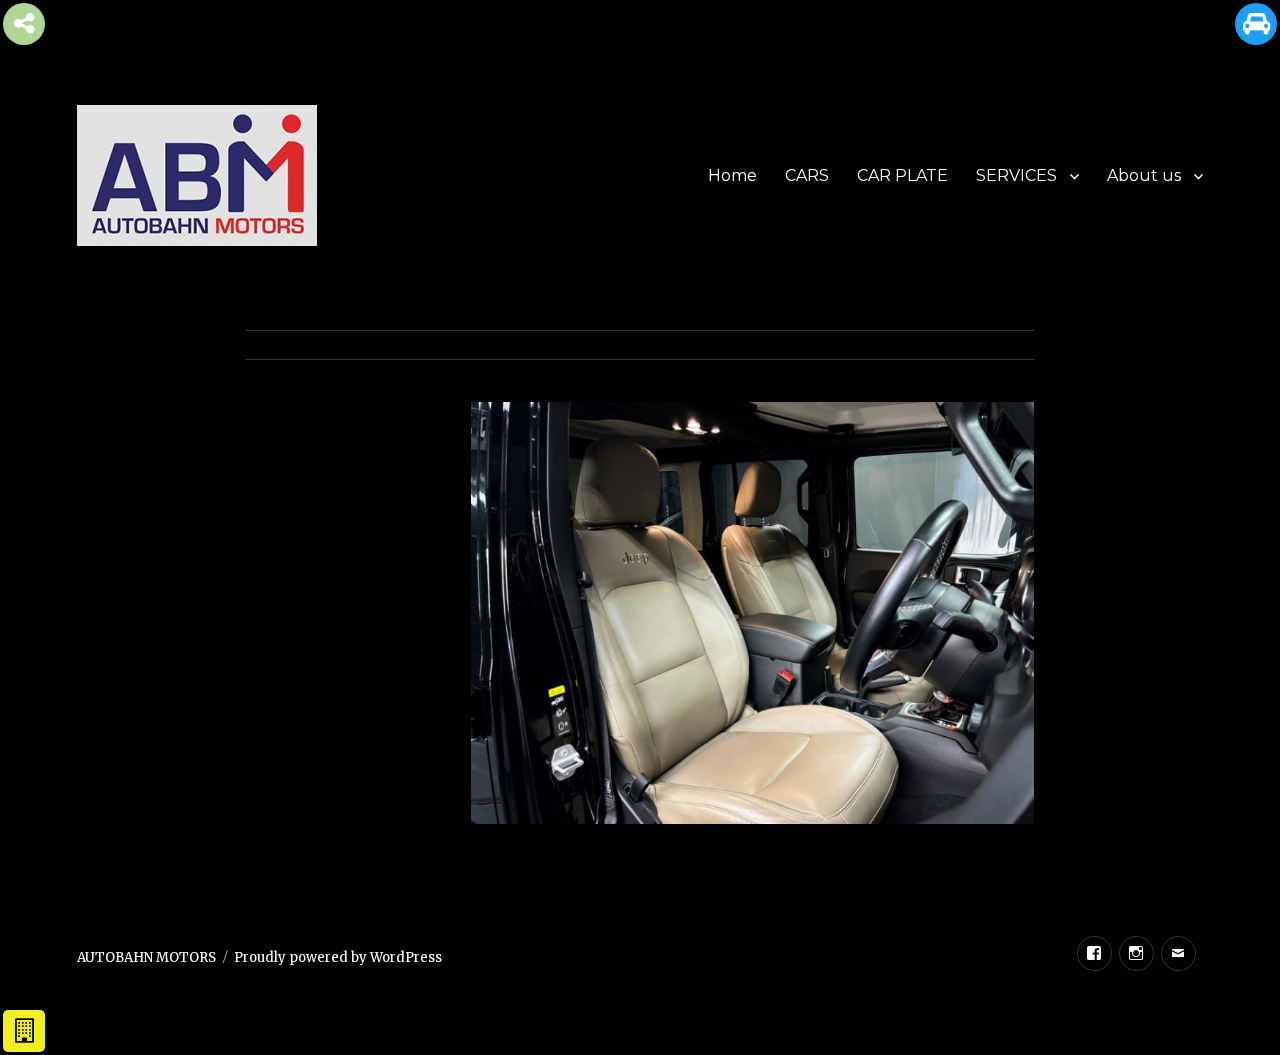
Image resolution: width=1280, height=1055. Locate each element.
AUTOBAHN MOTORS (146, 957)
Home (732, 175)
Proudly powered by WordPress (338, 957)
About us (1144, 175)
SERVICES (1016, 175)
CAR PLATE (902, 175)
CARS (807, 175)
